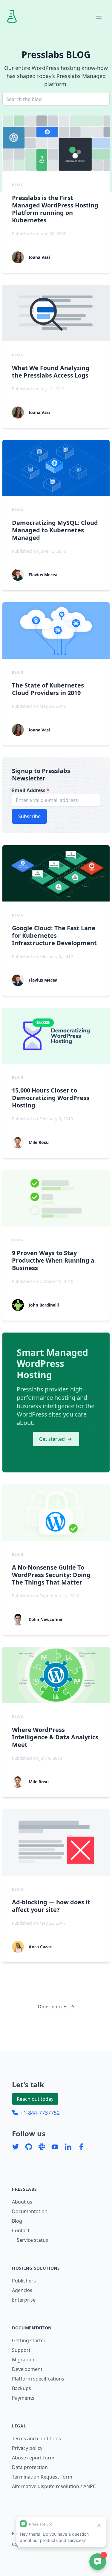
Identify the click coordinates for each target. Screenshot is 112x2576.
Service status (32, 2240)
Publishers (24, 2281)
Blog (17, 2221)
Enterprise (24, 2300)
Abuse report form (33, 2458)
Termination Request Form (42, 2477)
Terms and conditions (36, 2439)
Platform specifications (38, 2379)
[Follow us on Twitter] (16, 2147)
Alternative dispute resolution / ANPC (54, 2486)
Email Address (31, 790)
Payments (23, 2398)
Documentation (30, 2211)
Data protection (30, 2467)
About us (22, 2202)
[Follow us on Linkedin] (68, 2147)
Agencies (22, 2290)
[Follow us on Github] (29, 2147)
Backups (22, 2388)
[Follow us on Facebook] (81, 2147)
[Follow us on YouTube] (55, 2147)
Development (27, 2369)
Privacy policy (27, 2448)
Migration (23, 2360)
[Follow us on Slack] (42, 2147)
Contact (21, 2230)
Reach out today (35, 2099)
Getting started (29, 2340)
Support (21, 2350)
